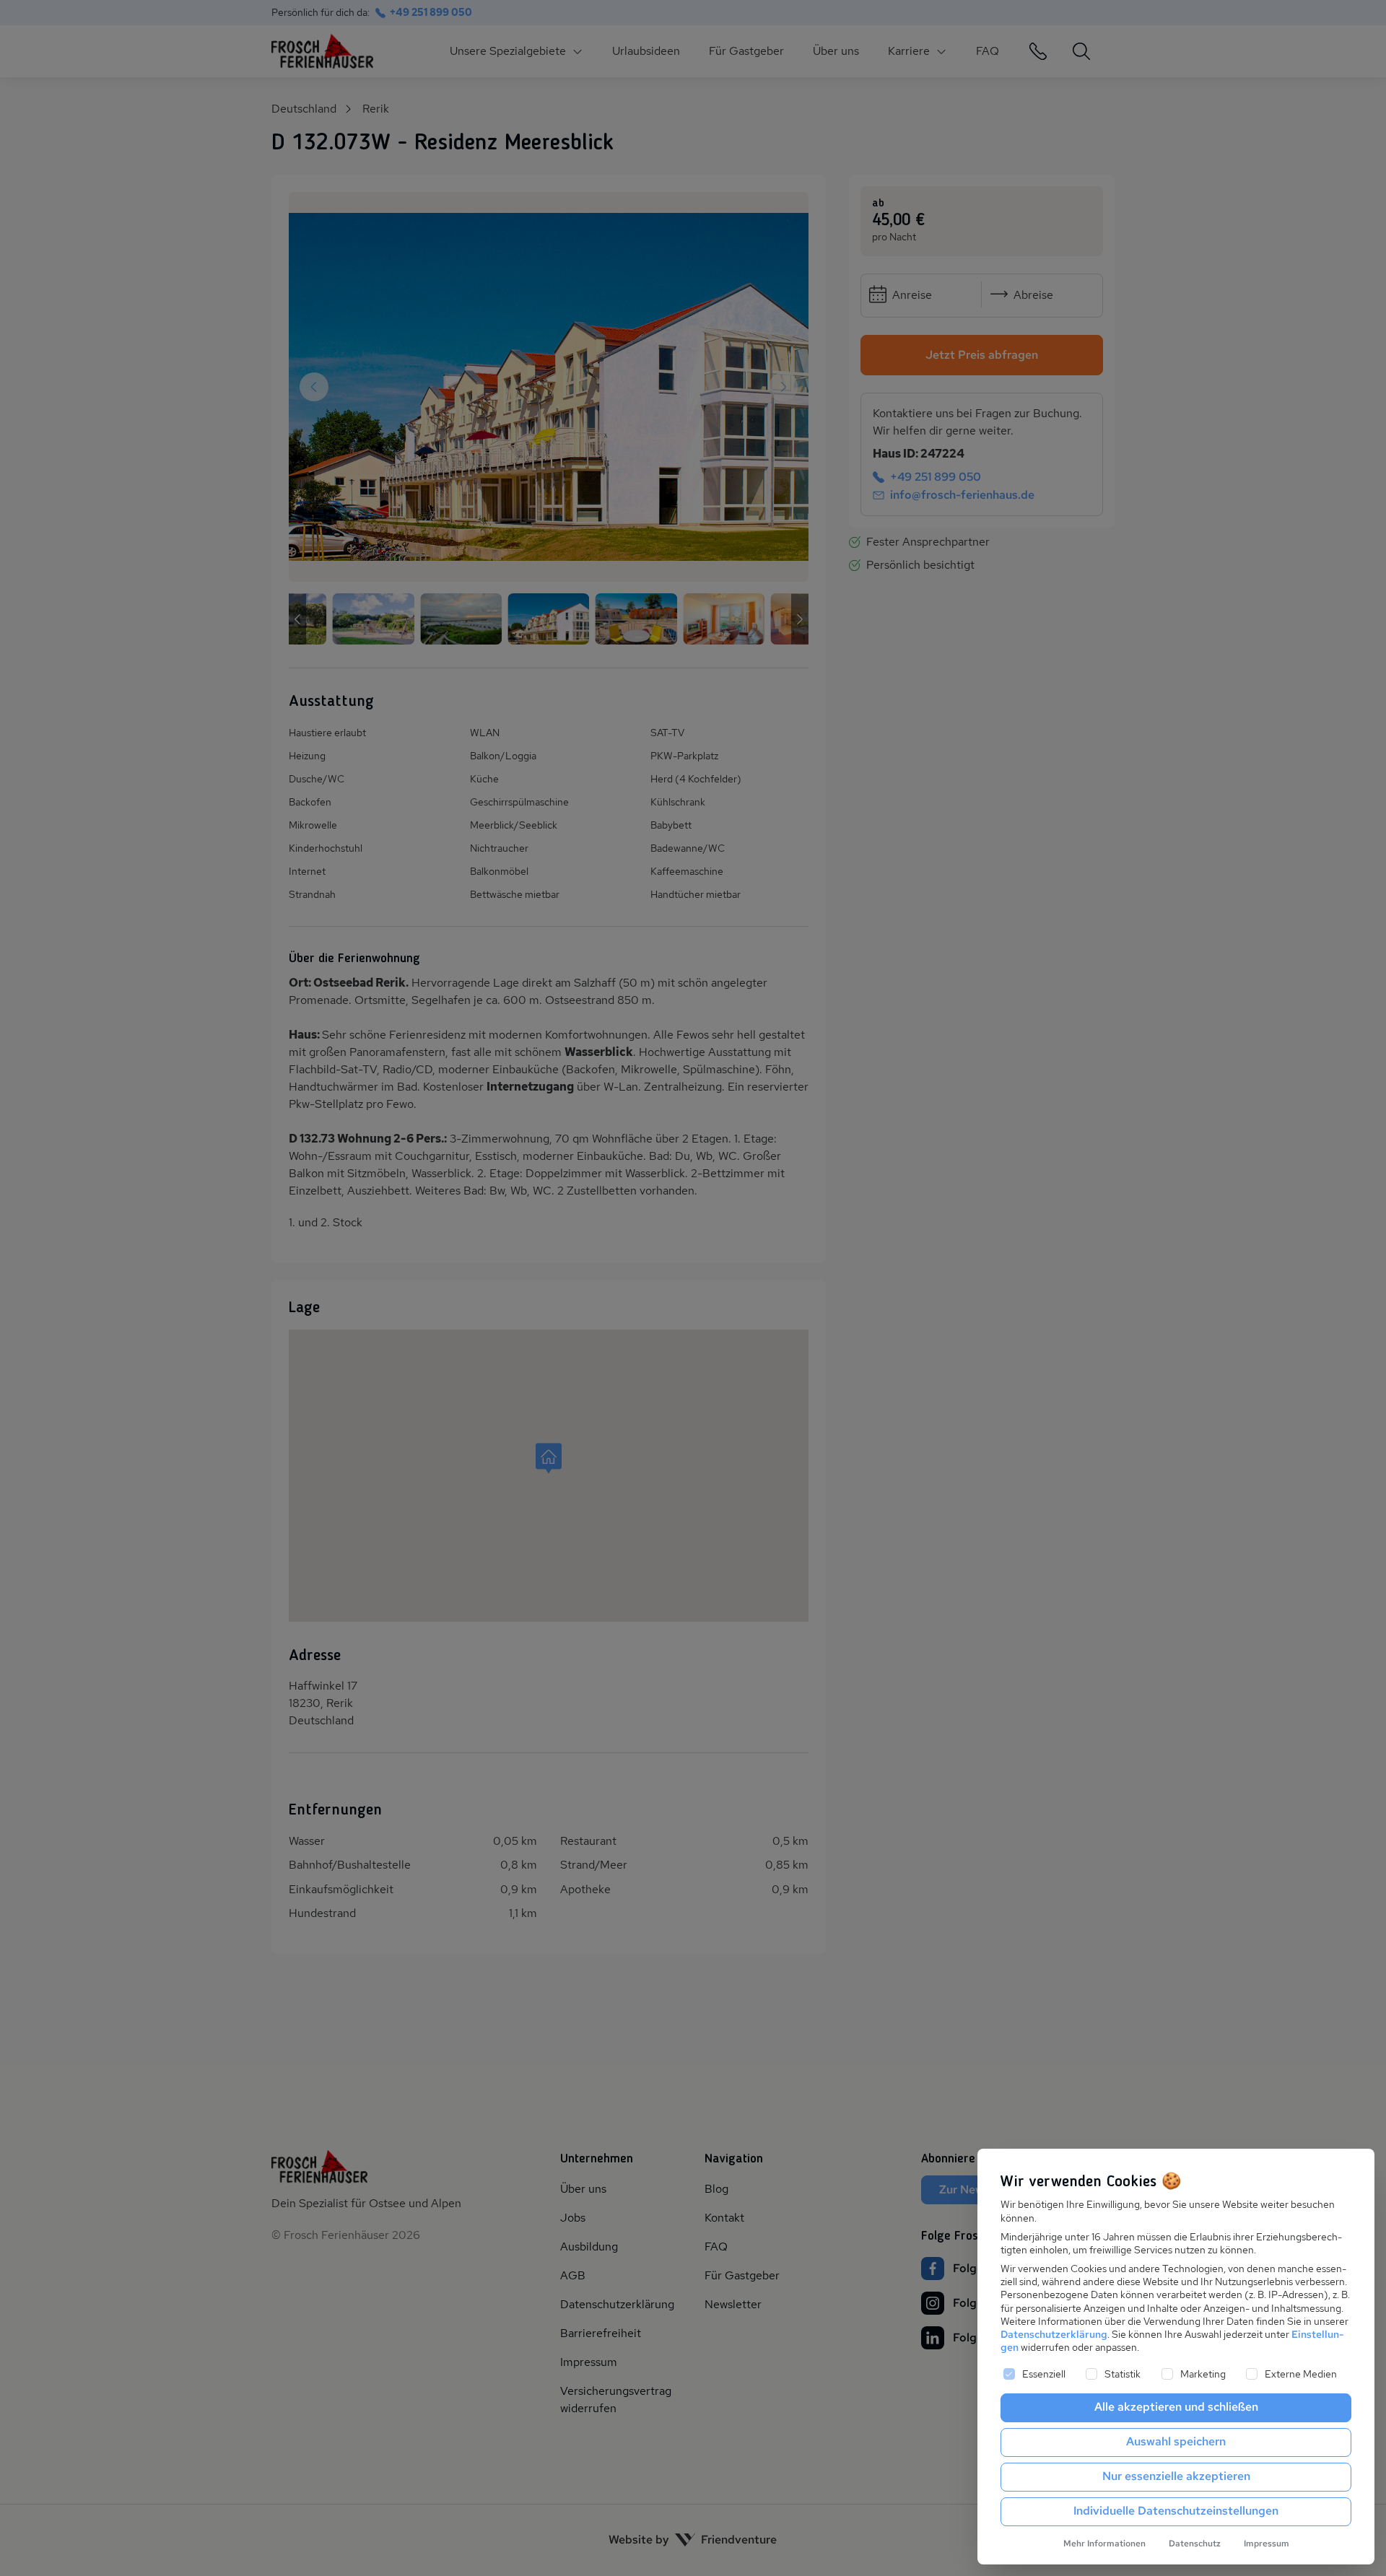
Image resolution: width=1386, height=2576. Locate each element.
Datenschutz (1195, 2544)
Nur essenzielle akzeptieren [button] (1176, 2476)
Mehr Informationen (1104, 2544)
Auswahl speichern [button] (1176, 2441)
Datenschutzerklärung (1054, 2334)
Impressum (1267, 2544)
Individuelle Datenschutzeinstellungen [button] (1176, 2511)
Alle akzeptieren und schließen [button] (1176, 2407)
